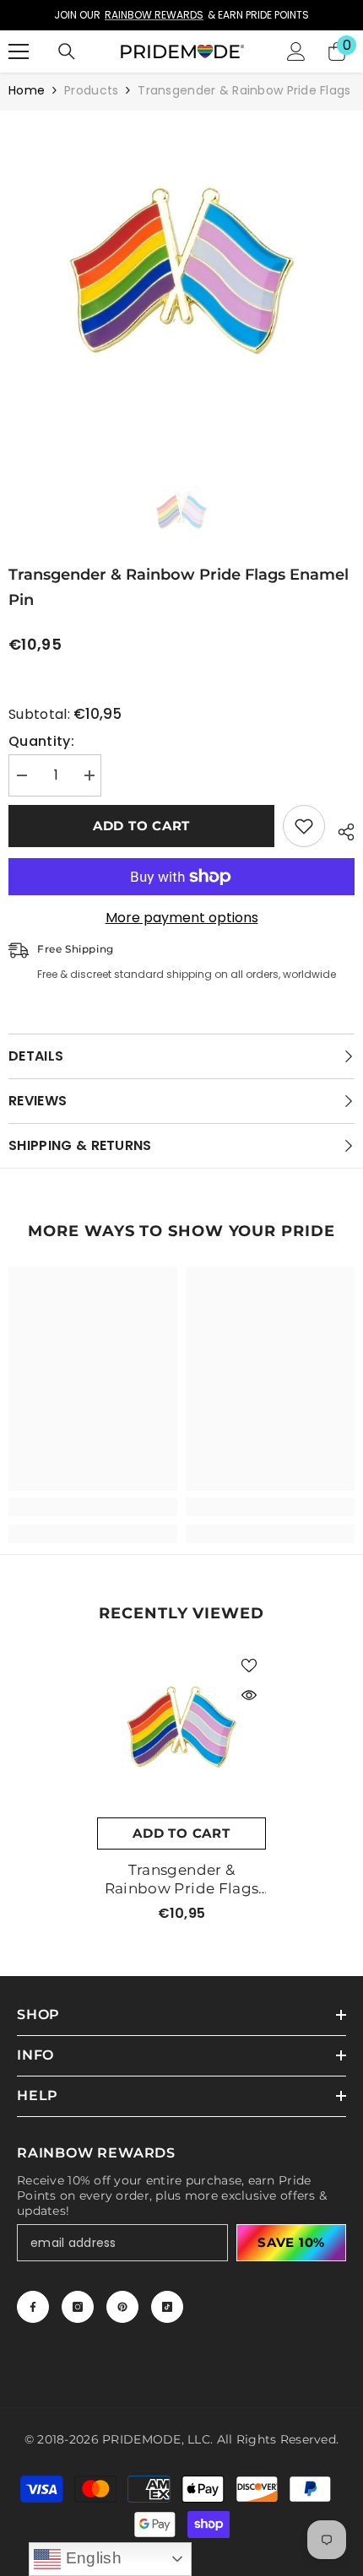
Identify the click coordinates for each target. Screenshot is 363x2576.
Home (27, 90)
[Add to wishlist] (304, 826)
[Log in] (296, 51)
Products (91, 90)
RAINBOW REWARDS (154, 15)
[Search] (67, 51)
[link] (93, 1507)
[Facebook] (33, 2307)
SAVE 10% (291, 2242)
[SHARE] (340, 829)
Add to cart (141, 826)
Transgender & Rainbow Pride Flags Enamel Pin (181, 1879)
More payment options (182, 918)
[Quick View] (249, 1695)
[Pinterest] (122, 2307)
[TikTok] (167, 2307)
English (91, 2558)
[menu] (19, 51)
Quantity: (41, 742)
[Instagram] (78, 2307)
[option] (181, 15)
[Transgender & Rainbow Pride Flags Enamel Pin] (181, 1733)
